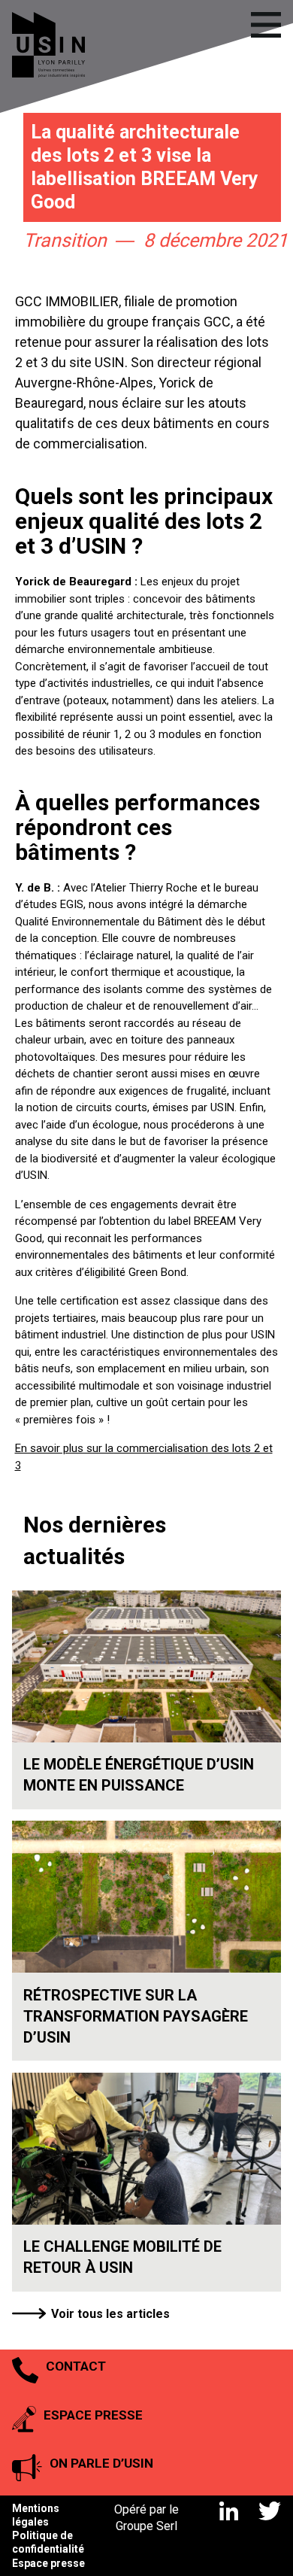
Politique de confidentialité (48, 2542)
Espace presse (48, 2563)
